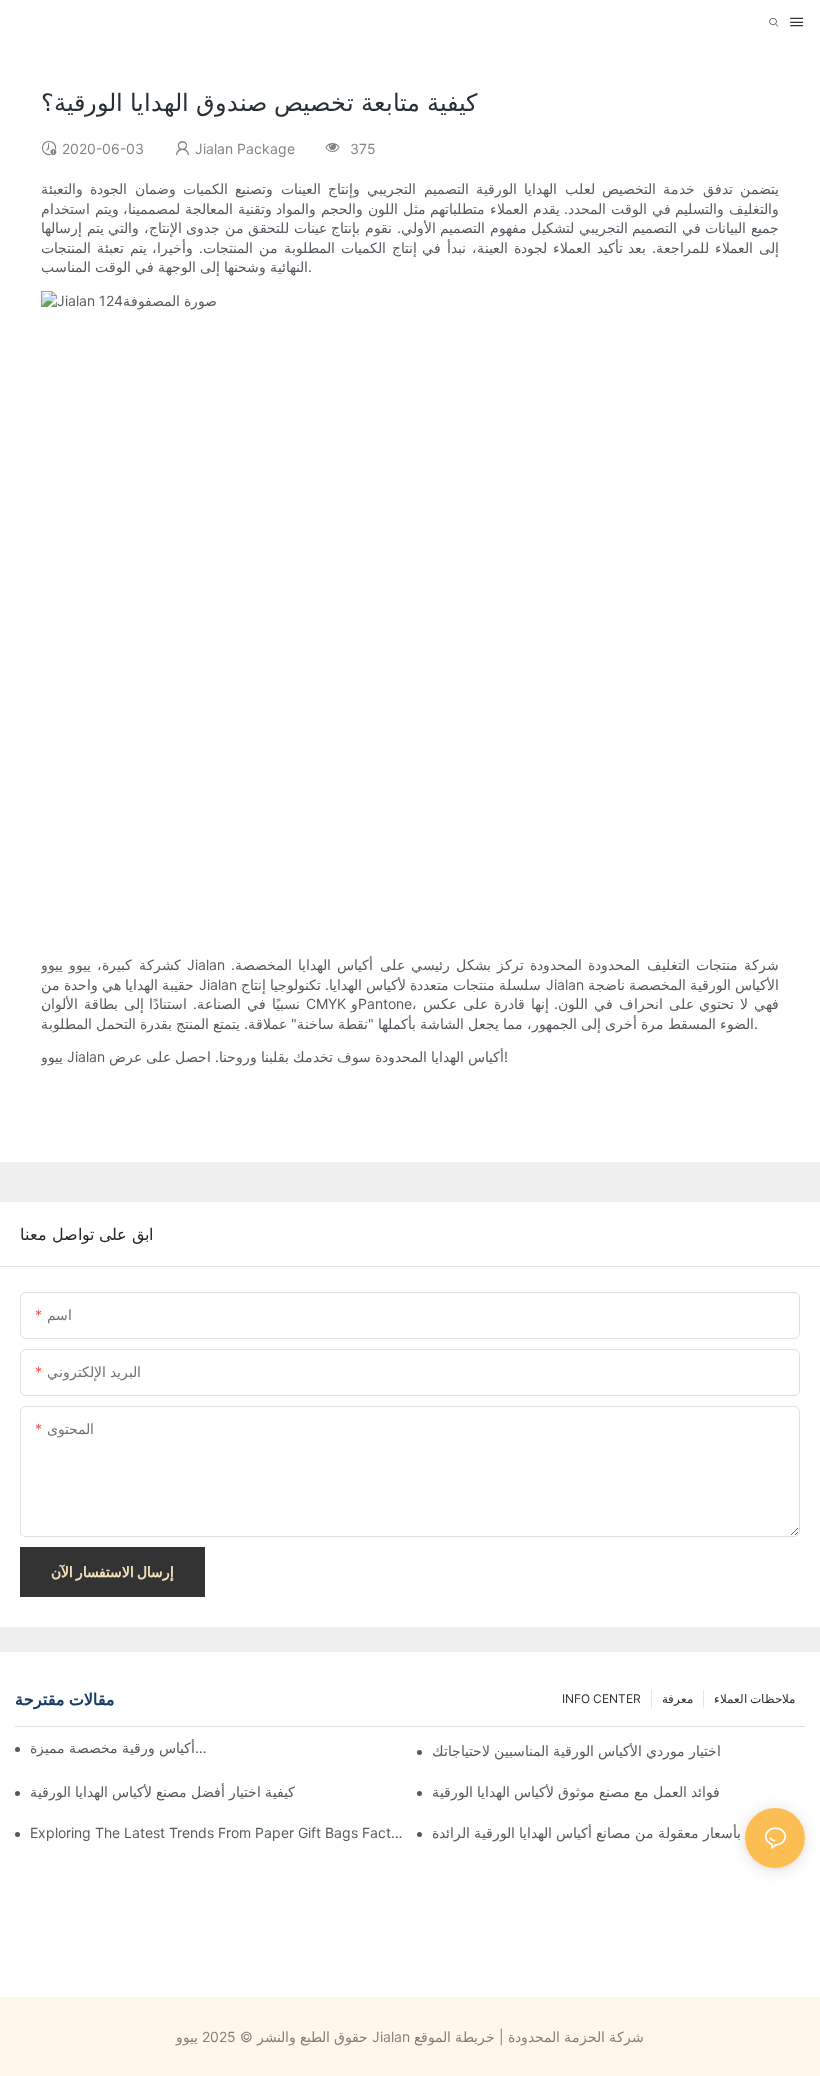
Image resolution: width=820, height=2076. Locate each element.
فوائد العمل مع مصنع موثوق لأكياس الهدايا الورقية (576, 1791)
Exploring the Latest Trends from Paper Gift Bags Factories (216, 1832)
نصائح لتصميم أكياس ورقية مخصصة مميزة (119, 1747)
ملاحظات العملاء (754, 1698)
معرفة (677, 1698)
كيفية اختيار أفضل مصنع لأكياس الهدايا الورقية (162, 1791)
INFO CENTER (601, 1698)
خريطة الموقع (454, 2036)
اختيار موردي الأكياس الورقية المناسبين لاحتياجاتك (576, 1750)
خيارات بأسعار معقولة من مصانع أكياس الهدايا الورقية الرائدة (609, 1832)
